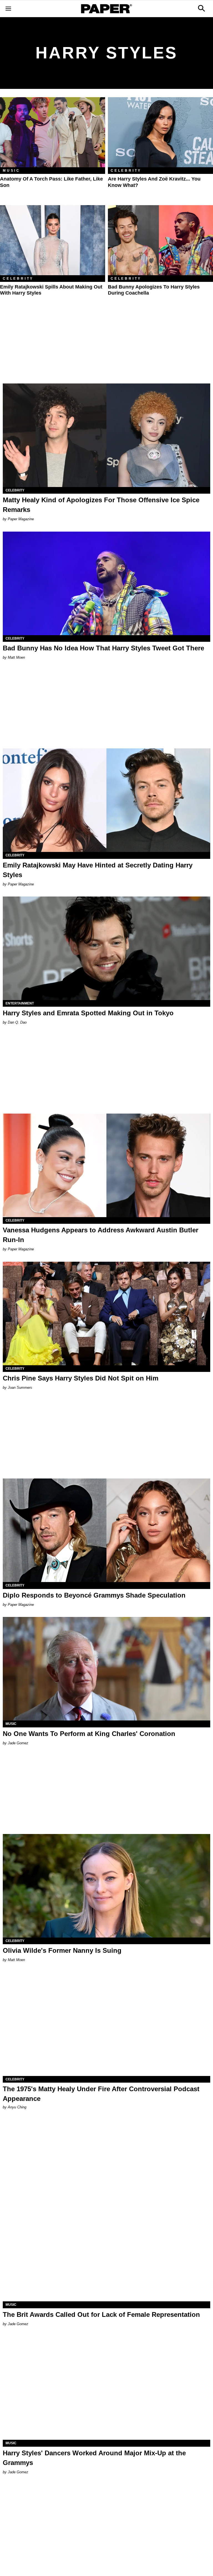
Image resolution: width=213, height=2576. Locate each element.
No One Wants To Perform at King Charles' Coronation (89, 1734)
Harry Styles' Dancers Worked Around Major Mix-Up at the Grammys (94, 2458)
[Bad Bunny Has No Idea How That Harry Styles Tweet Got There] (106, 583)
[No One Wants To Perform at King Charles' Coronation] (106, 1669)
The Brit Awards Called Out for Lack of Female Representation (101, 2314)
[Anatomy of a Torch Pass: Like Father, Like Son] (53, 132)
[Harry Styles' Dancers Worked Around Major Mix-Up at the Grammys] (106, 2388)
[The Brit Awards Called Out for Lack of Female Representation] (106, 2250)
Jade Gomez (18, 1743)
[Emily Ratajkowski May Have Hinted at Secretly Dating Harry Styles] (106, 800)
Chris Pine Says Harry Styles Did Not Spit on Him (81, 1378)
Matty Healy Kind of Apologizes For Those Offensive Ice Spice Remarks (101, 505)
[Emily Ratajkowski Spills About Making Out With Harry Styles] (53, 240)
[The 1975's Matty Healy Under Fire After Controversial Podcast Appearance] (106, 2024)
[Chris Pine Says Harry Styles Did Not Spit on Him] (106, 1313)
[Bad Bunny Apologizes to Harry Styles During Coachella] (160, 240)
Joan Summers (20, 1388)
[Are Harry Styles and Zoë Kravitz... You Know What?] (160, 132)
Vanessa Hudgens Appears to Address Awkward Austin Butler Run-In (101, 1235)
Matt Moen (16, 657)
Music (12, 171)
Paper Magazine (21, 519)
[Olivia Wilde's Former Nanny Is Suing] (106, 1886)
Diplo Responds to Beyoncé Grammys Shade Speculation (94, 1595)
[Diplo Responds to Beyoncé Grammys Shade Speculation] (106, 1530)
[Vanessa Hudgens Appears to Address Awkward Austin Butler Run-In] (106, 1165)
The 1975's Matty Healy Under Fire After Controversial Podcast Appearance (101, 2094)
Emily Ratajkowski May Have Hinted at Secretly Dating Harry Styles (98, 870)
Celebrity (126, 171)
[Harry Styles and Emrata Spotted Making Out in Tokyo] (106, 948)
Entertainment (20, 1003)
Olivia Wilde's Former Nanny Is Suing (62, 1950)
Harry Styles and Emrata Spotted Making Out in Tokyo (88, 1013)
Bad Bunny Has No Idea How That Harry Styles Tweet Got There (103, 648)
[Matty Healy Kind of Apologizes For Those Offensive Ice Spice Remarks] (106, 435)
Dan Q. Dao (17, 1022)
